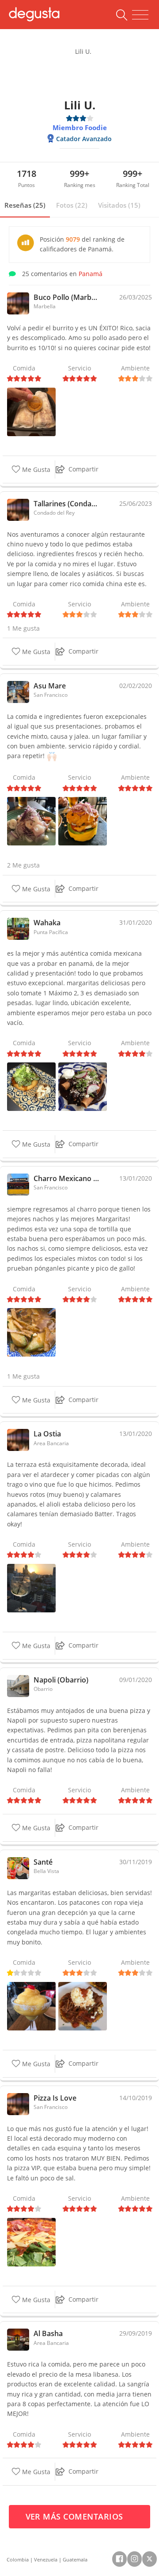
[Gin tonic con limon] (31, 1587)
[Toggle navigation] (140, 15)
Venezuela (46, 2559)
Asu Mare (50, 686)
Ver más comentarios (76, 2516)
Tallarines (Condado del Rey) (67, 504)
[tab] (25, 206)
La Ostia (47, 1434)
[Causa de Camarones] (83, 821)
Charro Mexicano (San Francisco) (67, 1178)
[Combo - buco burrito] (31, 411)
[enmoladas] (83, 1086)
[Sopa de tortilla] (31, 1332)
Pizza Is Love (55, 2098)
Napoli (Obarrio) (61, 1680)
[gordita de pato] (31, 1086)
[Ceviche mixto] (31, 821)
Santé (43, 1862)
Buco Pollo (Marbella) (67, 297)
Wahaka (47, 923)
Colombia (18, 2559)
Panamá (91, 274)
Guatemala (75, 2559)
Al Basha (48, 2333)
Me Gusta (35, 469)
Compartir (83, 469)
